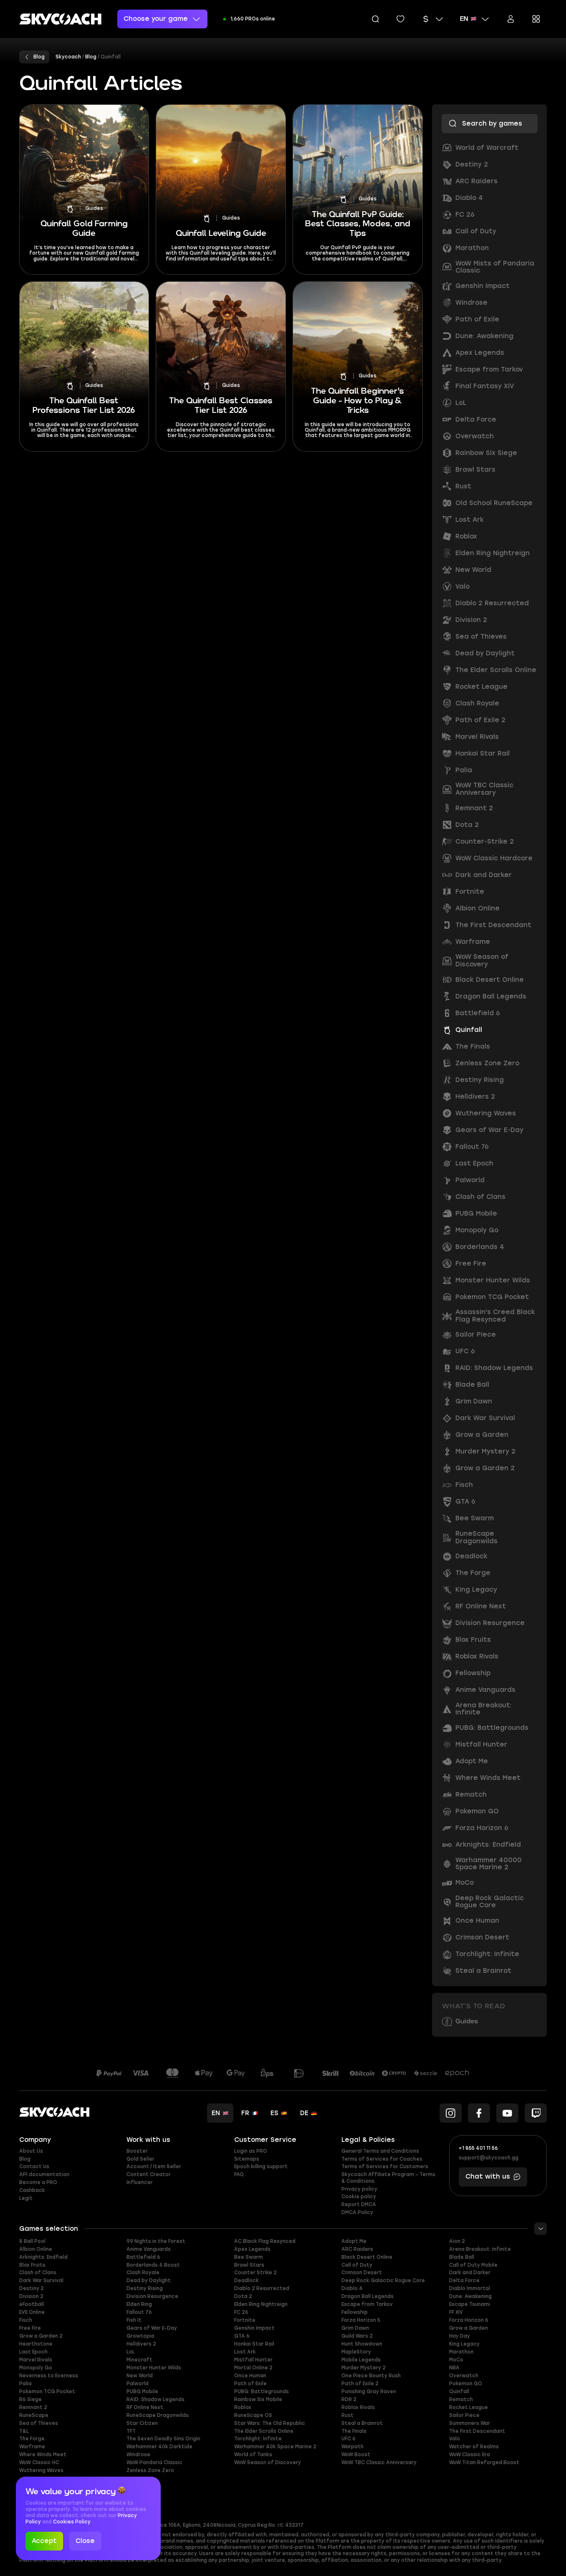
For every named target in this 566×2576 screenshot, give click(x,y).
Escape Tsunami (470, 2304)
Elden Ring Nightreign (261, 2304)
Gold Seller (140, 2159)
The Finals (354, 2431)
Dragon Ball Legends (368, 2296)
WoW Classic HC (39, 2462)
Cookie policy (359, 2197)
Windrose (138, 2455)
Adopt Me (354, 2241)
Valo (455, 2439)
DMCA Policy (357, 2212)
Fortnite (245, 2320)
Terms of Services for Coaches (382, 2159)
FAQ (239, 2174)
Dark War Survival (41, 2280)
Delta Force (464, 2280)
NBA (454, 2368)
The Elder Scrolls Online (264, 2431)
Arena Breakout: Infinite (480, 2249)
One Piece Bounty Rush (371, 2376)
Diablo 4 (352, 2288)
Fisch (26, 2320)
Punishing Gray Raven (369, 2391)
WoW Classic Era (470, 2455)
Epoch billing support (261, 2166)
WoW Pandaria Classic (154, 2462)
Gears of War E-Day (152, 2328)
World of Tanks (253, 2455)
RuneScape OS (253, 2415)
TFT (131, 2431)
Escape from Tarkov (367, 2304)
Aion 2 (457, 2241)
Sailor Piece (464, 2415)
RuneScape (34, 2415)
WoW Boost (356, 2455)
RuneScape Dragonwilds (158, 2415)
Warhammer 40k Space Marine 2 (275, 2447)
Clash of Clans (38, 2273)
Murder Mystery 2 (364, 2368)
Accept (44, 2541)
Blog (25, 2159)
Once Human (250, 2376)
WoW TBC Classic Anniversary (379, 2462)
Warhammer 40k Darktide (159, 2447)
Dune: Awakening (470, 2296)
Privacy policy (359, 2189)
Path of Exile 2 (360, 2384)
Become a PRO (38, 2182)
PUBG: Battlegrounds (262, 2391)
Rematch (461, 2399)
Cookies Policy (72, 2522)
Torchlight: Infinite (258, 2439)
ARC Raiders (357, 2249)
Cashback (32, 2190)
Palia (25, 2384)
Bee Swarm (249, 2257)
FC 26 (241, 2312)
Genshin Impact (254, 2328)
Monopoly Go (36, 2368)
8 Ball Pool (32, 2241)
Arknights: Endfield (43, 2257)
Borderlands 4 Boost (153, 2265)
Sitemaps (247, 2159)
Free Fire (30, 2328)
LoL (131, 2352)
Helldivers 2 (141, 2344)
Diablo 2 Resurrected (262, 2288)
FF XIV (456, 2312)
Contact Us (34, 2166)
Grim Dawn (355, 2328)
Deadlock (246, 2280)
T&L (24, 2431)
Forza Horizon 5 (361, 2320)
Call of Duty (357, 2265)
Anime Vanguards (149, 2249)
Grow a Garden (469, 2328)
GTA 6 (242, 2336)
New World (140, 2376)
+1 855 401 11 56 (478, 2148)
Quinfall (459, 2391)
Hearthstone (36, 2344)
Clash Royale (143, 2273)
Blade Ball (462, 2257)
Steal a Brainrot (362, 2423)
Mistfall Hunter (253, 2360)
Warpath (352, 2447)
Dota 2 (243, 2296)
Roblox (243, 2407)
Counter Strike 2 (255, 2273)
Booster (137, 2151)
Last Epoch (33, 2352)
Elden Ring (139, 2304)
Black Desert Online (367, 2257)
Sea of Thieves (39, 2423)
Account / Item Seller (154, 2166)
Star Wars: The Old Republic (270, 2423)
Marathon (461, 2352)
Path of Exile (250, 2384)
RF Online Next (145, 2407)
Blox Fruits (32, 2265)
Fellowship (355, 2312)
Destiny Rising (145, 2288)
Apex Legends (252, 2249)
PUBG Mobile (142, 2391)
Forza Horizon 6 (469, 2320)
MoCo (456, 2360)
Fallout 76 (139, 2312)
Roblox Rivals (358, 2407)
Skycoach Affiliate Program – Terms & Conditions (388, 2178)
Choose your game (156, 19)
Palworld (138, 2384)
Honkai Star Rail (254, 2344)
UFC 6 (349, 2439)
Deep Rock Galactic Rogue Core (383, 2280)
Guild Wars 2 (357, 2336)
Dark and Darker (470, 2273)
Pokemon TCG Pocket (47, 2391)
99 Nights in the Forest (156, 2241)
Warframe (32, 2447)
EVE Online (32, 2312)
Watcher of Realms (474, 2447)
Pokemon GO (466, 2384)
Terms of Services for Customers (385, 2166)
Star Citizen (142, 2423)
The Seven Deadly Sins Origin (163, 2439)
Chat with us (488, 2177)
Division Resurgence (152, 2296)
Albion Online (36, 2249)
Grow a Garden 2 (41, 2336)
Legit (26, 2198)
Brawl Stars (249, 2265)
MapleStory (356, 2352)
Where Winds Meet (43, 2455)
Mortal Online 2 (253, 2368)
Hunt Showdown (362, 2344)
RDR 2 (349, 2399)
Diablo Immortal (470, 2288)
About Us (31, 2151)
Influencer (140, 2182)
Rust (347, 2415)
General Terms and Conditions (380, 2151)
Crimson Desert (362, 2273)
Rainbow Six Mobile (258, 2399)
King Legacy (464, 2344)
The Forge (32, 2439)
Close (85, 2541)
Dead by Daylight (149, 2280)
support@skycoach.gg (489, 2158)
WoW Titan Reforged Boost (484, 2462)
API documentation (44, 2174)
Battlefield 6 (143, 2257)
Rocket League (469, 2407)
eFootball (32, 2304)
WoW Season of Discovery (268, 2462)
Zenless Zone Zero (150, 2470)
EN (464, 19)
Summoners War (470, 2423)
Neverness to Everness (49, 2376)
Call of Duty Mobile (473, 2265)
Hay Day (460, 2336)
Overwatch (464, 2376)
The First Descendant (477, 2431)
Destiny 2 (32, 2288)
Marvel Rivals (36, 2360)
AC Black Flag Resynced (265, 2241)
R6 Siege (30, 2399)
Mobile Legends (361, 2360)
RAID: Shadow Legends (155, 2399)
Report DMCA (359, 2204)
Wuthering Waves (41, 2470)
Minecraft (139, 2360)
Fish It (134, 2320)
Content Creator (149, 2174)
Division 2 (31, 2296)
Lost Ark (245, 2352)
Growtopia (140, 2336)
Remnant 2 (33, 2407)
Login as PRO (251, 2151)
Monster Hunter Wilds (154, 2368)
